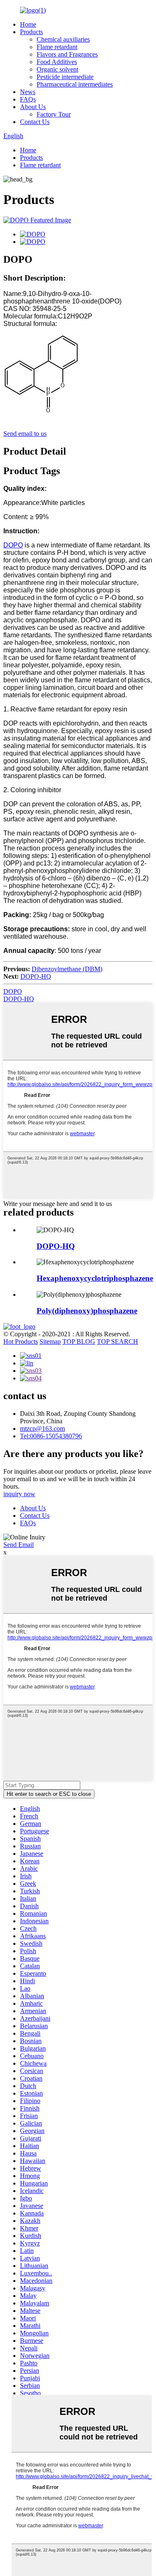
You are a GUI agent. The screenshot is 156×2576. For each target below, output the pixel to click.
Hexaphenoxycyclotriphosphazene (95, 1278)
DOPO (13, 545)
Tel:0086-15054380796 (51, 1436)
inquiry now (19, 1494)
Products (31, 32)
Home (28, 24)
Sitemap (50, 1341)
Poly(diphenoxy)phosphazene (87, 1311)
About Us (33, 107)
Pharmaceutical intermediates (75, 84)
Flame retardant (57, 47)
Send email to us (25, 434)
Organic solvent (57, 69)
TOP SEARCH (118, 1341)
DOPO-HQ (36, 976)
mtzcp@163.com (42, 1428)
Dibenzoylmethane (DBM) (67, 969)
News (28, 92)
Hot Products (21, 1341)
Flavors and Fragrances (67, 54)
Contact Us (35, 122)
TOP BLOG (79, 1341)
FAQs (28, 99)
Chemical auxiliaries (63, 39)
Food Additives (57, 62)
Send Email (19, 1545)
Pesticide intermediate (65, 77)
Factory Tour (54, 114)
